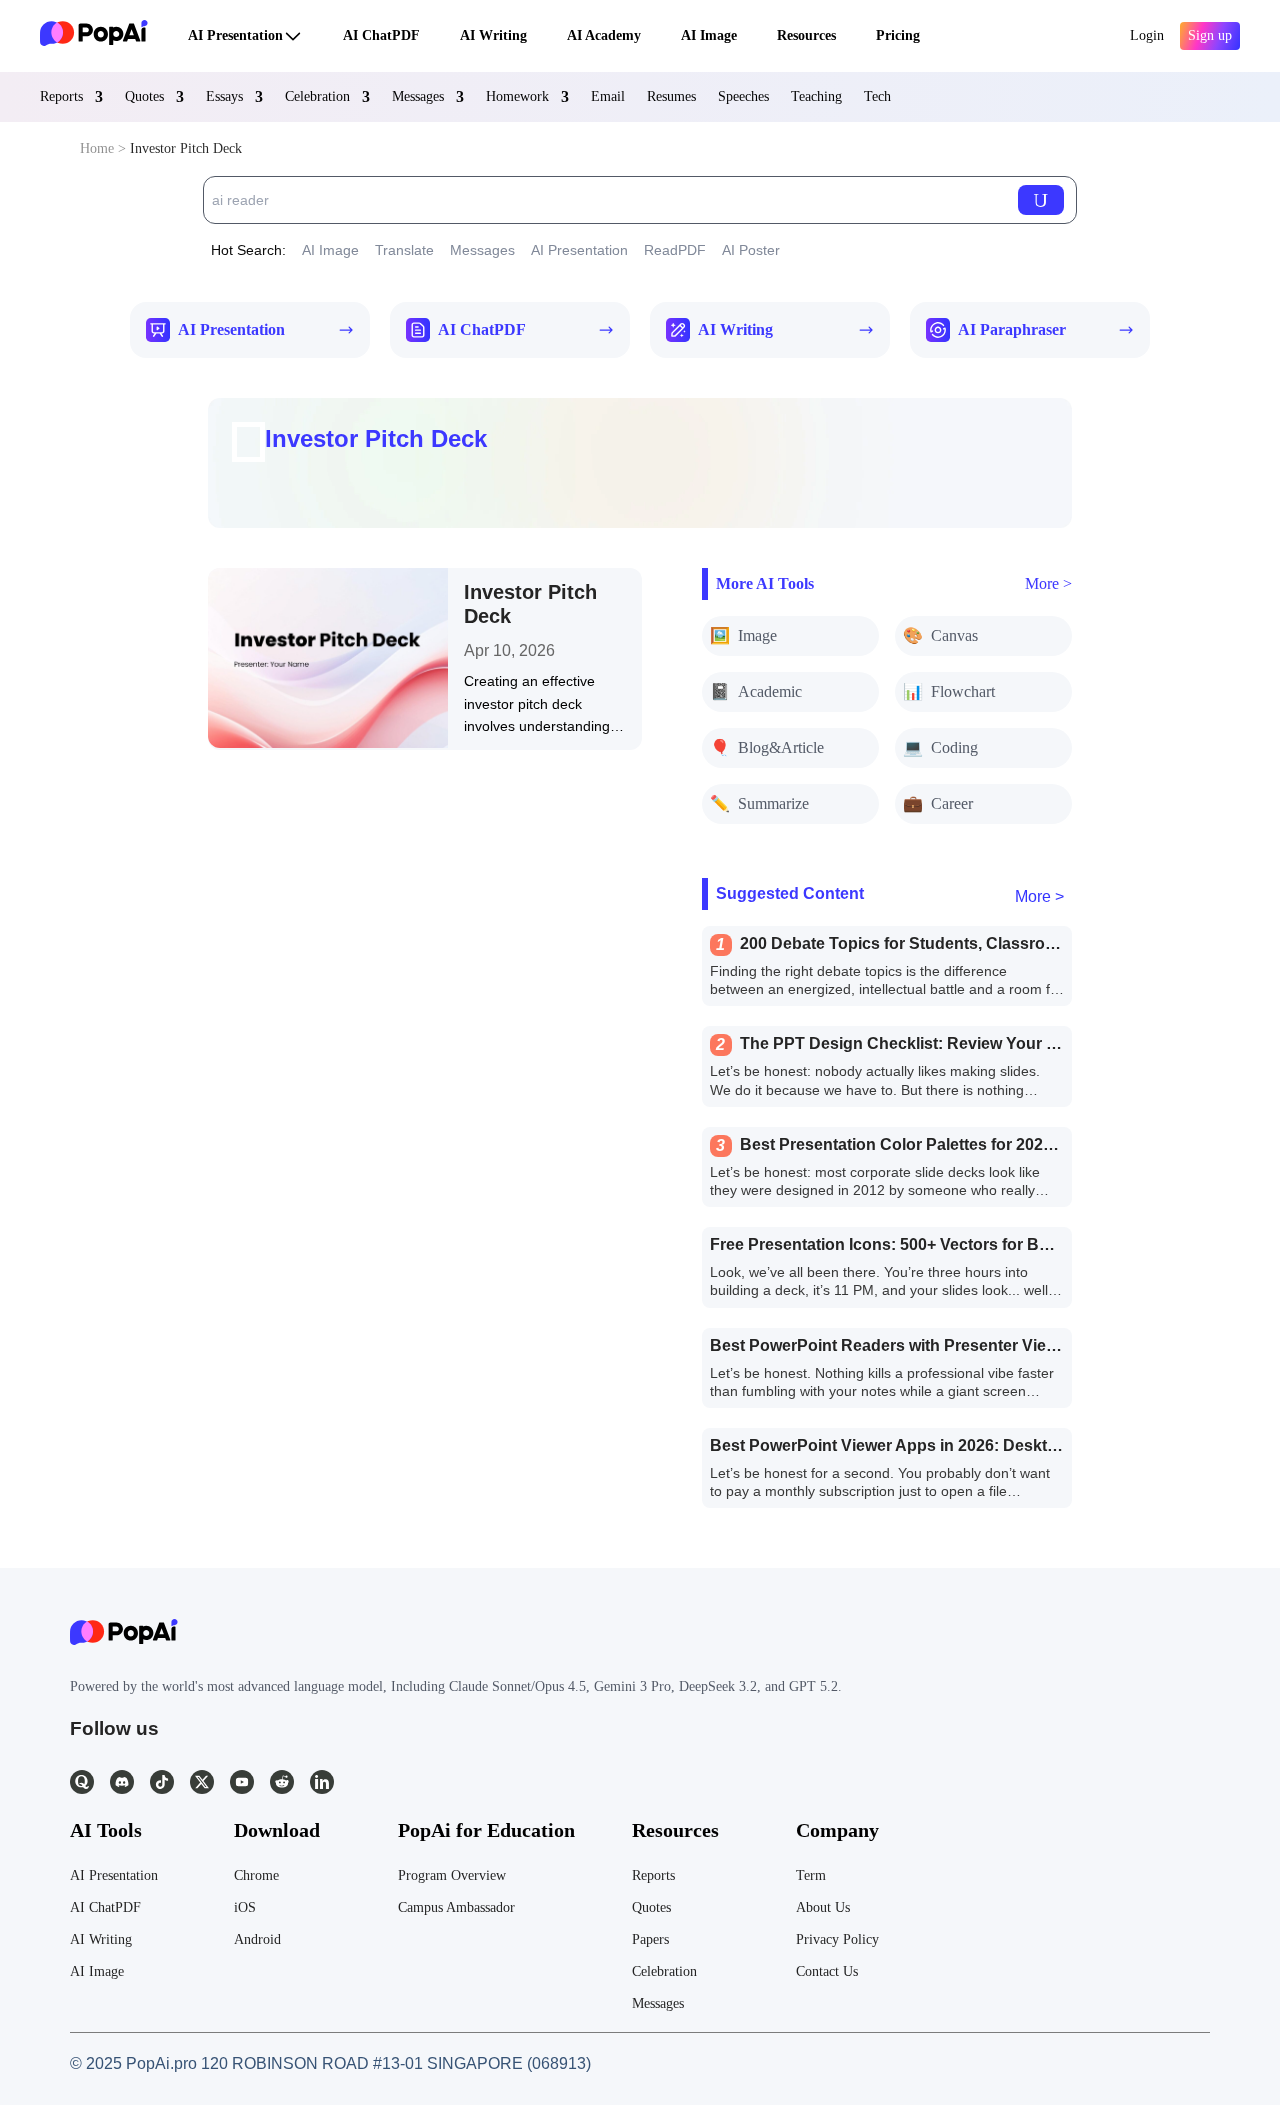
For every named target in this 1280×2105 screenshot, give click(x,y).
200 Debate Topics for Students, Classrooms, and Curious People (988, 943)
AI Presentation (235, 35)
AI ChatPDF (381, 35)
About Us (823, 1907)
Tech (877, 96)
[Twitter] (202, 1782)
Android (257, 1939)
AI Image (709, 35)
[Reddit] (282, 1782)
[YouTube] (242, 1782)
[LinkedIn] (322, 1782)
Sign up (1210, 35)
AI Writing (493, 35)
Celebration (317, 96)
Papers (650, 1939)
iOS (245, 1907)
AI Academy (604, 35)
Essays (224, 96)
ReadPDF (675, 250)
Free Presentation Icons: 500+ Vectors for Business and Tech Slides (967, 1244)
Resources (806, 35)
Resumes (671, 96)
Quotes (144, 96)
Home (97, 148)
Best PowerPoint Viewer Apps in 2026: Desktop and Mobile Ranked (963, 1445)
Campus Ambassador (456, 1907)
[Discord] (122, 1782)
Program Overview (452, 1875)
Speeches (743, 96)
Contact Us (827, 1971)
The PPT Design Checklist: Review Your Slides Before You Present (992, 1043)
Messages (418, 96)
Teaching (816, 96)
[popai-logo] (94, 36)
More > (1048, 583)
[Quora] (82, 1782)
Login (1147, 35)
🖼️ (743, 635)
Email (608, 96)
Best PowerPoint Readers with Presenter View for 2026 (916, 1345)
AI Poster (751, 250)
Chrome (256, 1875)
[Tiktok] (162, 1782)
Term (811, 1875)
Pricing (898, 35)
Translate (404, 250)
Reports (61, 96)
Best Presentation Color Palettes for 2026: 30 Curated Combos (976, 1144)
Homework (517, 96)
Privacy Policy (837, 1939)
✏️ (759, 803)
